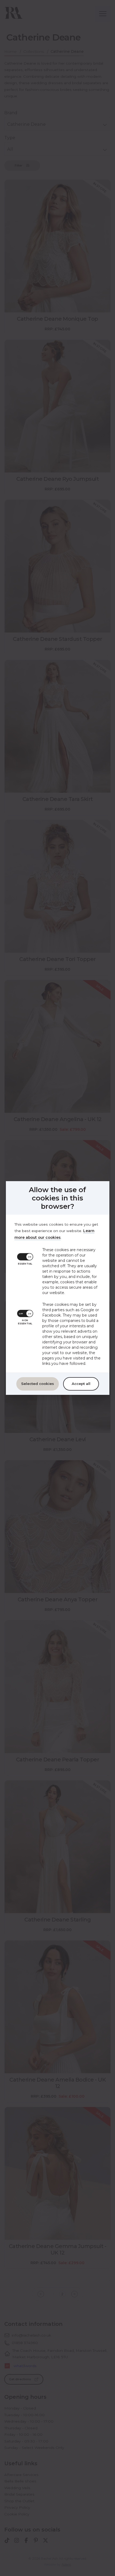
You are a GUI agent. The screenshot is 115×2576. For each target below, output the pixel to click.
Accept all (81, 1384)
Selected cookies (38, 1384)
